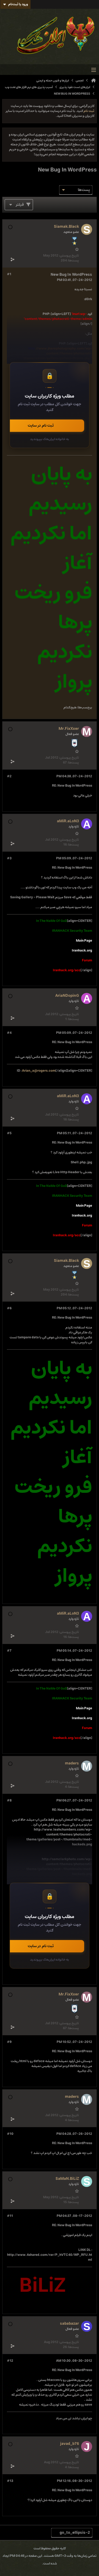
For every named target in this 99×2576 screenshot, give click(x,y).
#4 (9, 1033)
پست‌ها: (73, 261)
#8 (9, 1801)
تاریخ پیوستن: (69, 256)
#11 (10, 2216)
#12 (10, 2361)
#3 (9, 858)
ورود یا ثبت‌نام (18, 4)
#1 (9, 274)
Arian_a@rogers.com (39, 1071)
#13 (10, 2481)
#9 (9, 2042)
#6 (9, 1308)
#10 (10, 2134)
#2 (9, 776)
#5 (9, 1133)
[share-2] (12, 259)
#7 (9, 1651)
